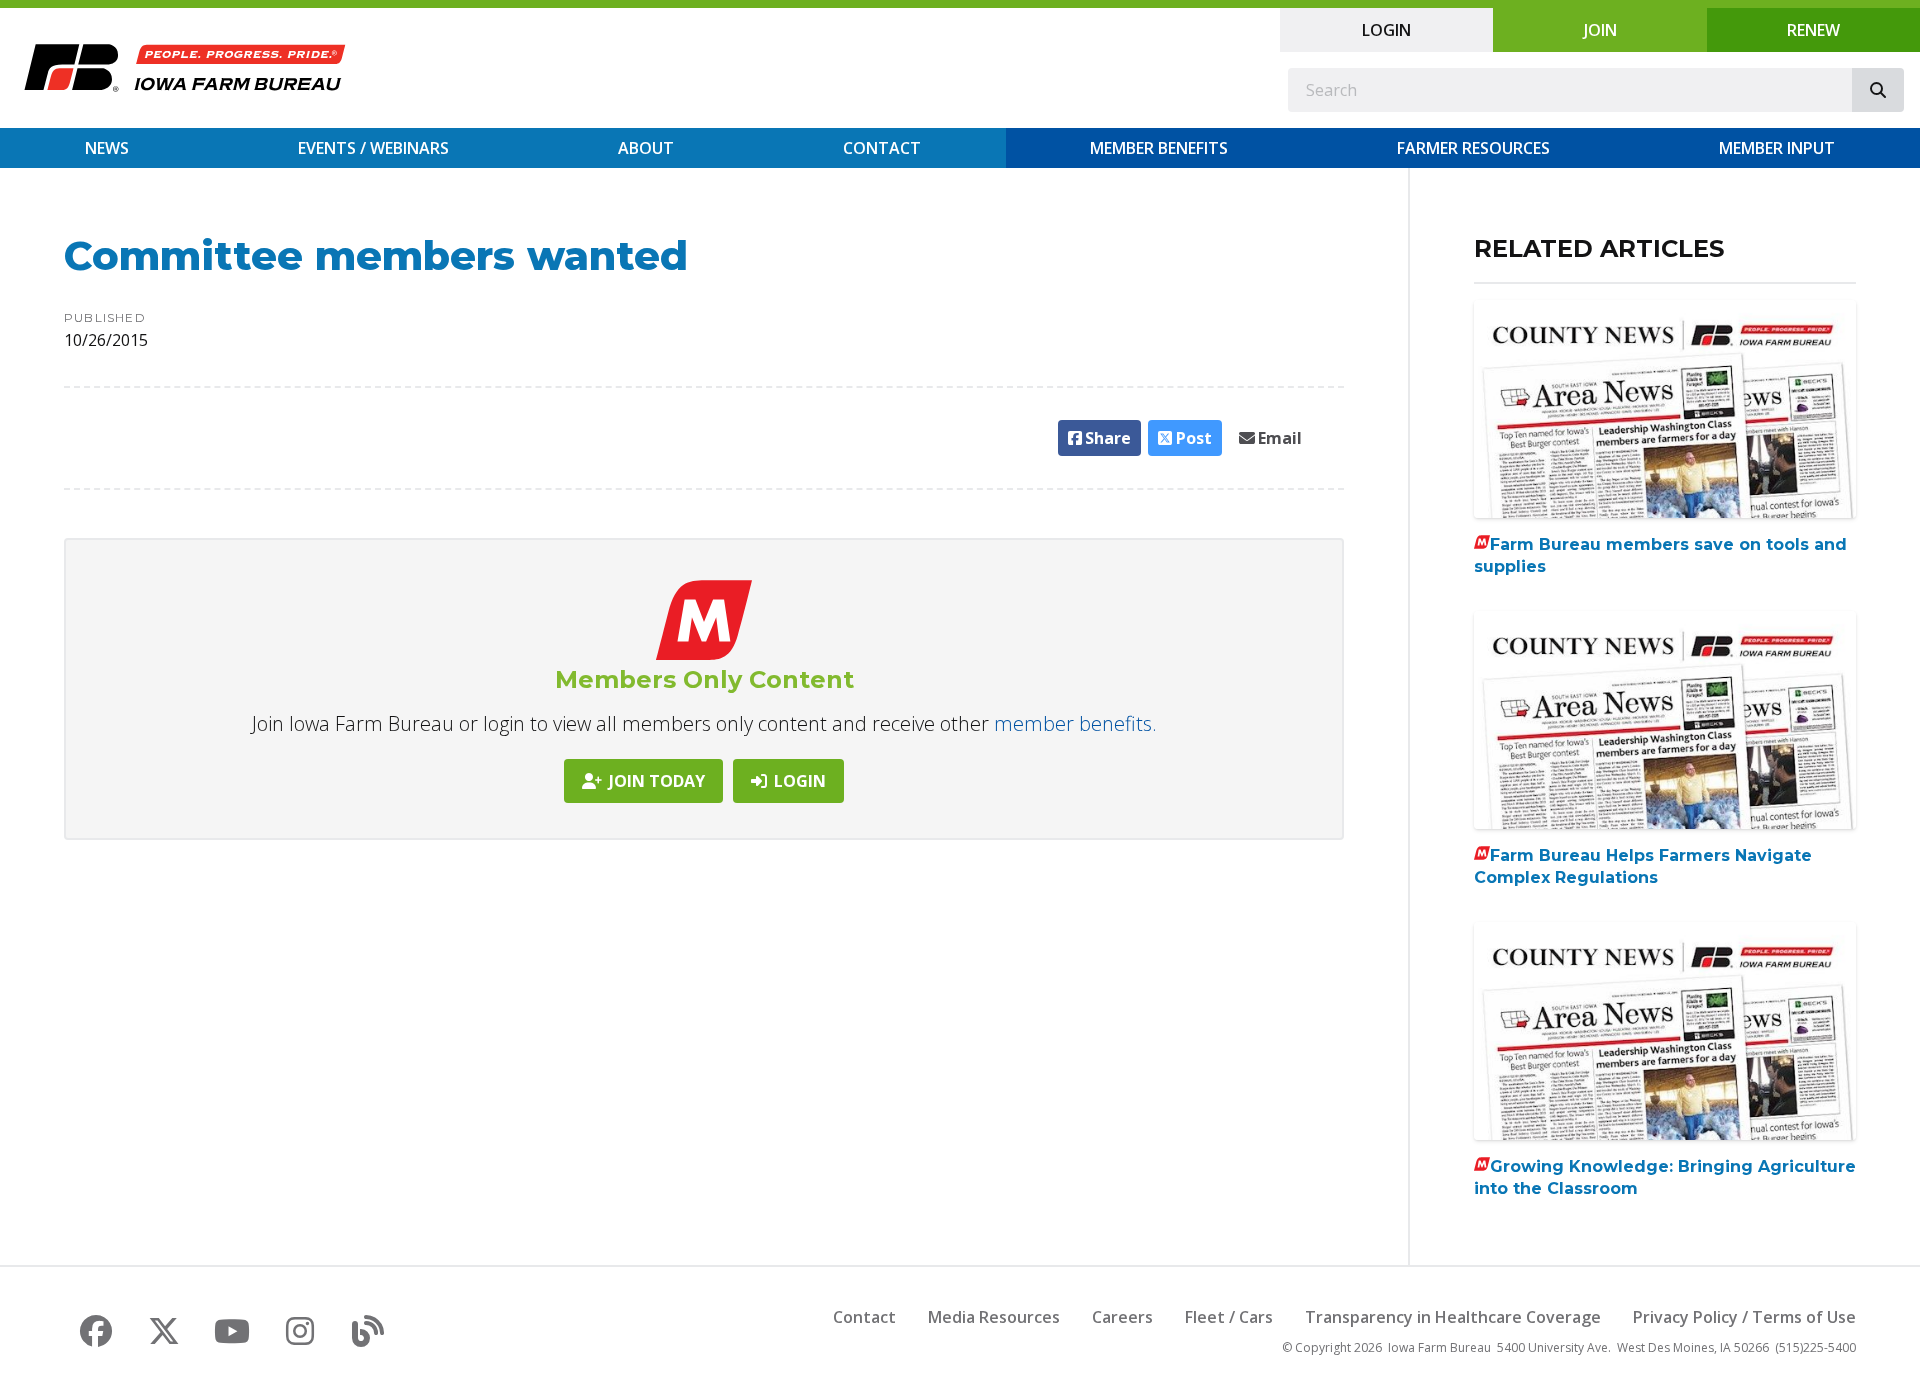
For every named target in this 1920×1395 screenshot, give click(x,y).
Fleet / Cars (1229, 1317)
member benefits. (1075, 723)
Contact (882, 148)
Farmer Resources (1473, 148)
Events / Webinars (373, 148)
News (107, 148)
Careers (1122, 1317)
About (646, 148)
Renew (1813, 30)
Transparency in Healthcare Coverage (1453, 1317)
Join (1600, 30)
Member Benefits (1159, 148)
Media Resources (994, 1317)
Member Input (1777, 148)
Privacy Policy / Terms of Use (1744, 1317)
